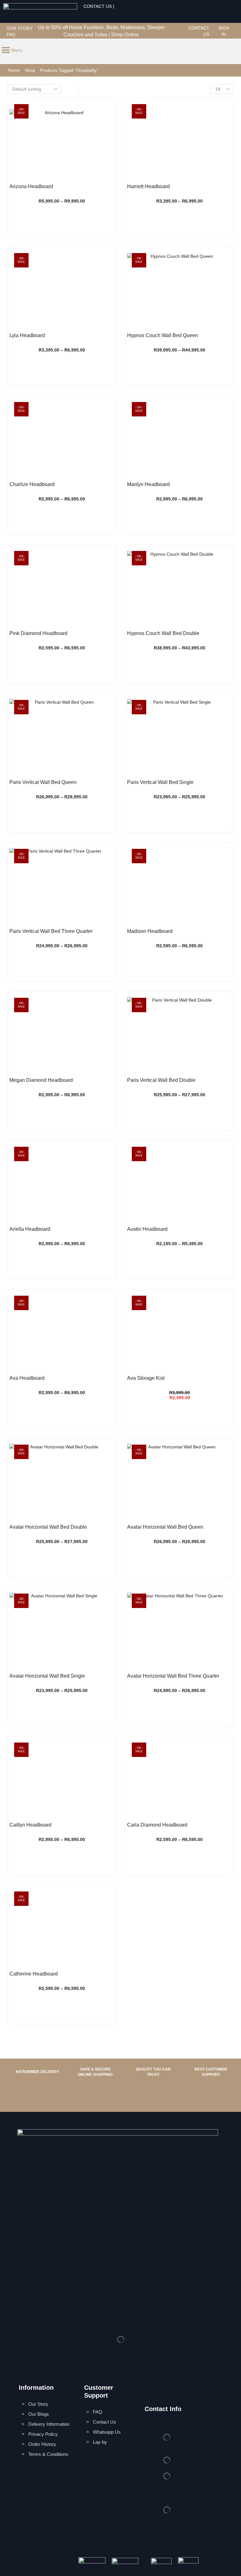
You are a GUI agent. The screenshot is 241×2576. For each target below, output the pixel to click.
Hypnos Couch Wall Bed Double (163, 633)
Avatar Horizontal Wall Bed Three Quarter (173, 1676)
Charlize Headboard (32, 484)
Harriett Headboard (148, 186)
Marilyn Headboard (148, 484)
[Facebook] (175, 28)
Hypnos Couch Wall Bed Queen (163, 335)
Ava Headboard (27, 1378)
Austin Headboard (147, 1229)
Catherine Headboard (34, 1974)
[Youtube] (183, 35)
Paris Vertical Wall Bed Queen (43, 782)
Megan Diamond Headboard (41, 1080)
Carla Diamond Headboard (157, 1825)
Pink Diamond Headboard (38, 633)
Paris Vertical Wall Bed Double (161, 1080)
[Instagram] (183, 28)
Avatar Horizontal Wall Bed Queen (165, 1527)
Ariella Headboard (30, 1229)
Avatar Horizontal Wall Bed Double (48, 1527)
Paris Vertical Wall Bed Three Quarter (51, 931)
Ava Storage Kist (146, 1378)
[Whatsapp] (201, 11)
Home (14, 70)
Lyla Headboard (27, 335)
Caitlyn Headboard (30, 1825)
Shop (30, 70)
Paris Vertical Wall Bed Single (160, 782)
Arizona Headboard (31, 186)
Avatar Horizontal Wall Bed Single (47, 1676)
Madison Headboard (150, 931)
